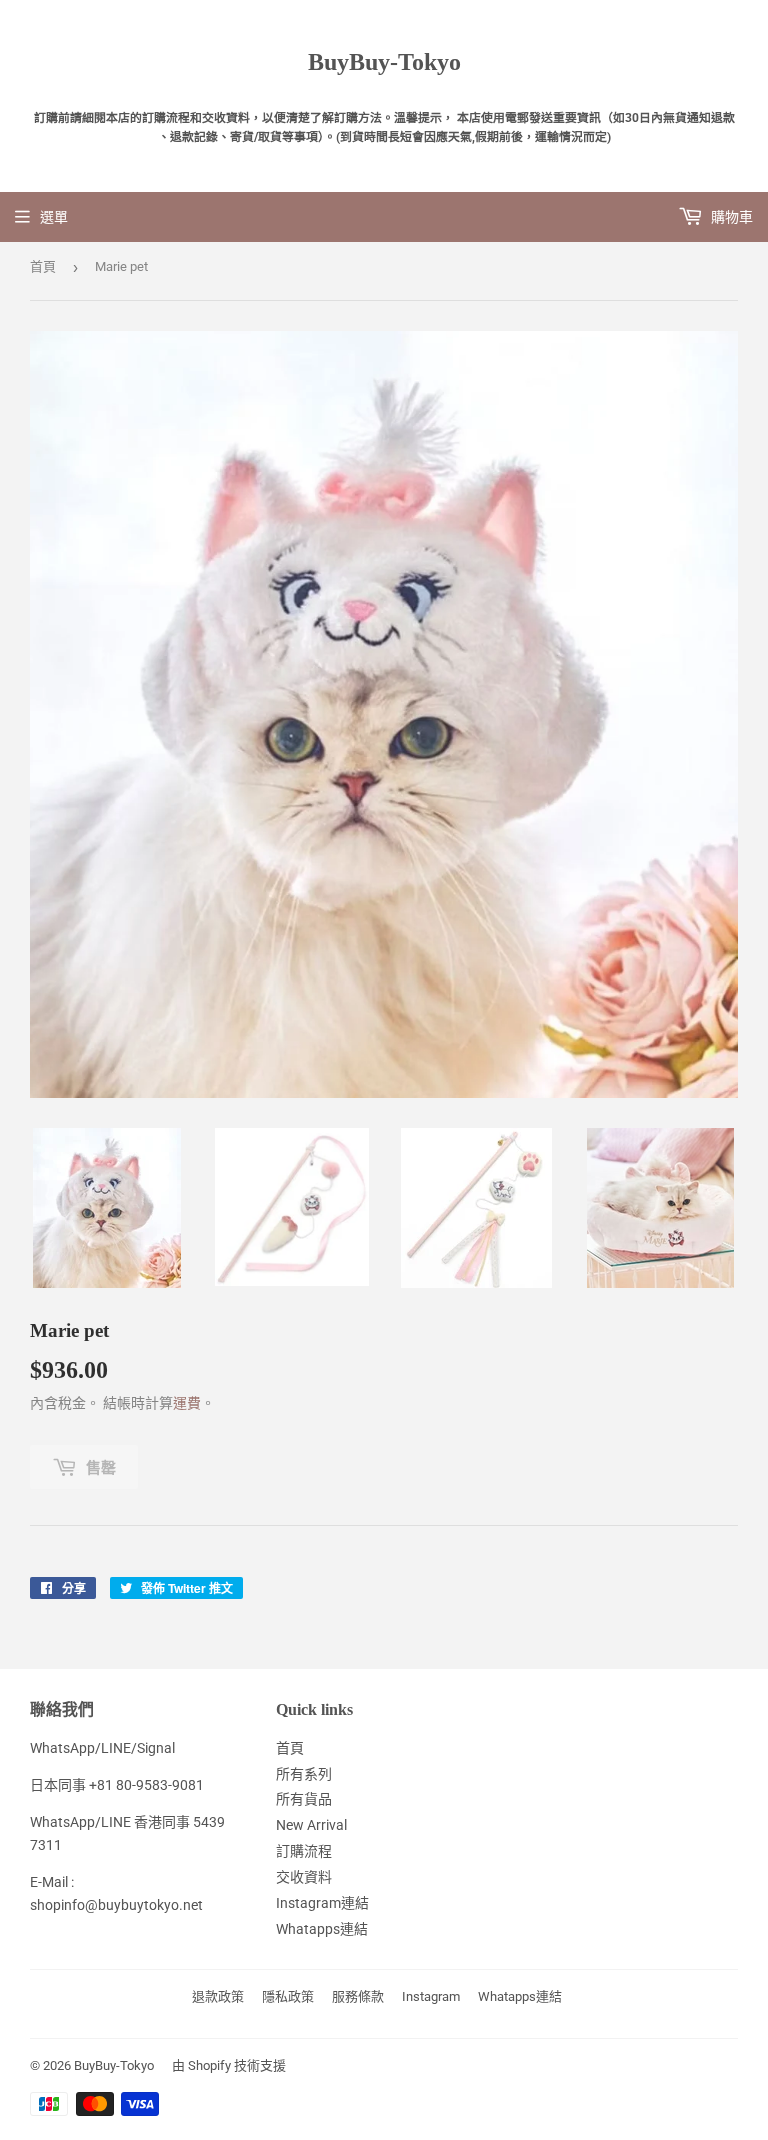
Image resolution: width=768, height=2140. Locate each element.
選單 (54, 217)
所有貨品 (304, 1799)
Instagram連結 (322, 1903)
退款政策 (218, 1996)
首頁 (43, 266)
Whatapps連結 (322, 1929)
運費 (187, 1403)
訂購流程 (304, 1851)
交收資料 (304, 1877)
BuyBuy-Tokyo (384, 61)
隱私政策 (288, 1996)
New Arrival (311, 1825)
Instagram (431, 1996)
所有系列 (304, 1774)
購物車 (730, 217)
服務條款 (358, 1996)
